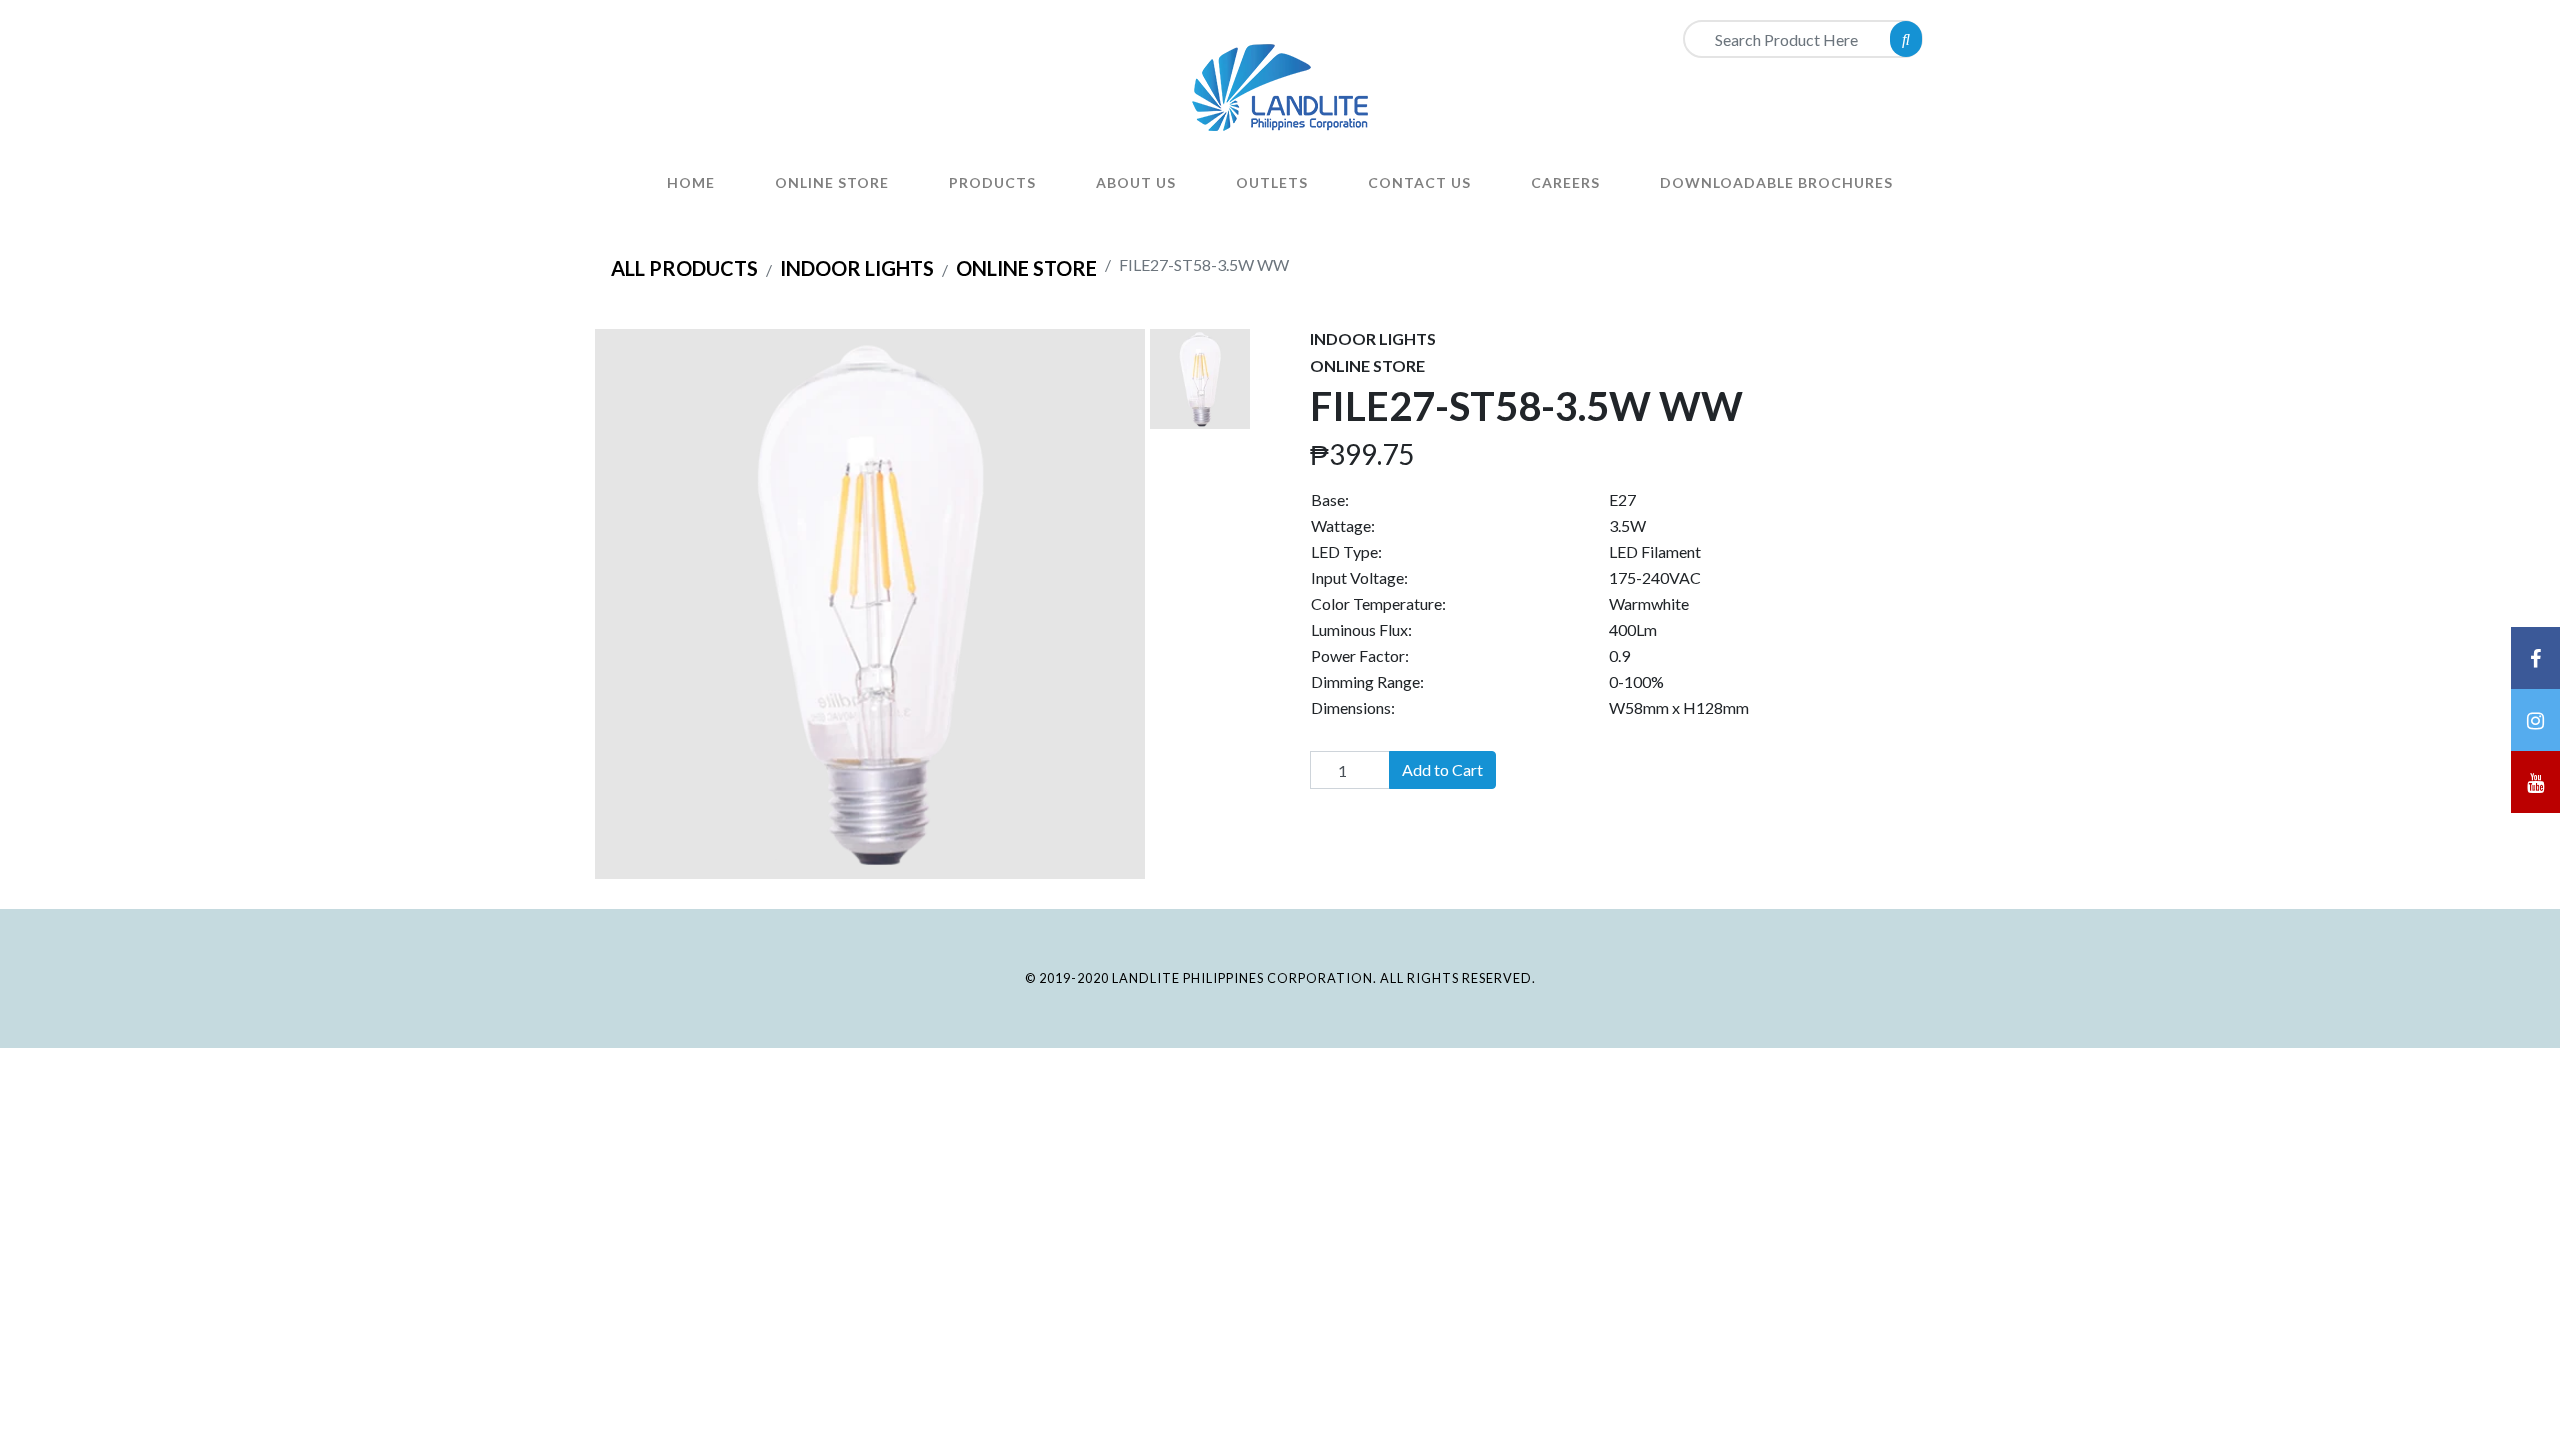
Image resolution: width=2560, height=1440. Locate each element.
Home (691, 182)
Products (992, 182)
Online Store (832, 182)
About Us (1136, 182)
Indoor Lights (857, 268)
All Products (684, 268)
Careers (1565, 182)
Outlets (1272, 182)
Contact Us (1419, 182)
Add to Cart (1442, 769)
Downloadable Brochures (1776, 182)
